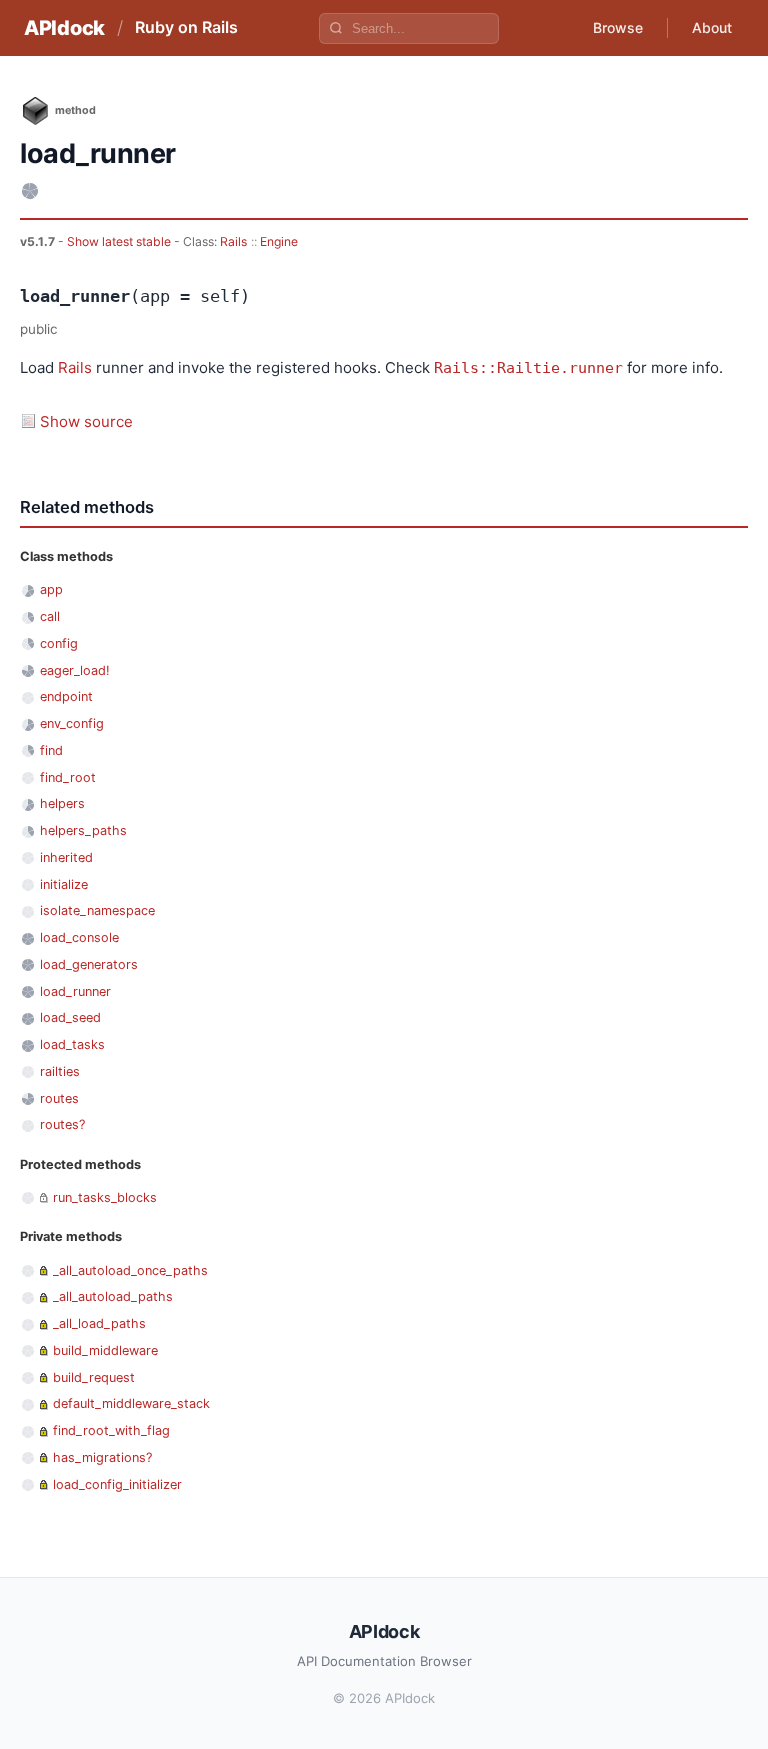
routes (59, 1098)
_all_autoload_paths (113, 1296)
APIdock (64, 28)
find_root (68, 777)
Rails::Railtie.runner (528, 368)
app (51, 589)
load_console (79, 937)
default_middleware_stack (131, 1403)
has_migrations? (102, 1457)
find (51, 750)
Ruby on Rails (186, 27)
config (59, 643)
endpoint (66, 696)
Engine (279, 241)
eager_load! (75, 670)
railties (60, 1071)
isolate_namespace (97, 910)
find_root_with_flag (111, 1430)
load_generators (89, 964)
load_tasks (72, 1044)
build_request (94, 1377)
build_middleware (105, 1350)
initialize (64, 884)
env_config (72, 723)
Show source (86, 421)
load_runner (75, 991)
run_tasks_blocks (105, 1197)
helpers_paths (83, 830)
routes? (62, 1124)
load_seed (70, 1017)
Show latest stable (120, 241)
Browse (618, 27)
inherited (66, 857)
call (50, 616)
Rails (233, 241)
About (712, 27)
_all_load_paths (99, 1323)
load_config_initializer (117, 1484)
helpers (62, 803)
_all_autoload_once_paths (130, 1270)
